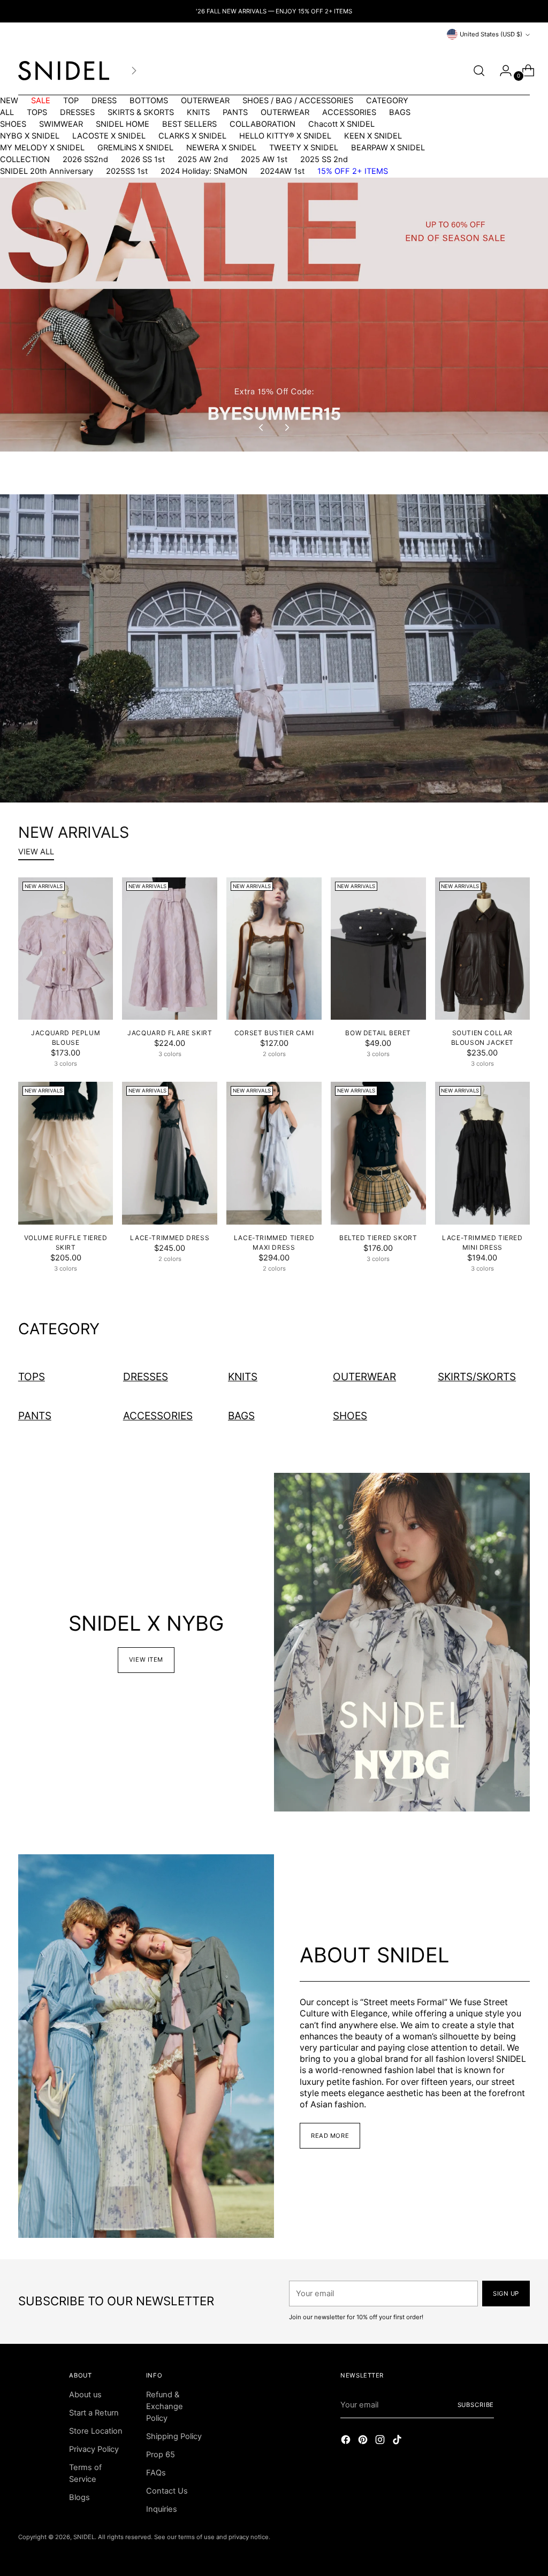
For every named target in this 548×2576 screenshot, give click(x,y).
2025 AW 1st (264, 159)
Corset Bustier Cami (274, 1033)
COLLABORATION (262, 124)
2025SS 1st (127, 171)
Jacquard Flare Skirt (170, 1033)
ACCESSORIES (349, 112)
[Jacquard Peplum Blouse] (66, 949)
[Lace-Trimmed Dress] (170, 1153)
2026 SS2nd (85, 159)
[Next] (134, 71)
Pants (35, 1416)
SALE (41, 101)
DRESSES (77, 112)
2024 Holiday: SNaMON (204, 171)
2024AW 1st (282, 171)
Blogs (79, 2497)
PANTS (235, 112)
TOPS (37, 112)
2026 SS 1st (143, 159)
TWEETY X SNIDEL (304, 148)
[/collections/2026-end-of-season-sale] (274, 315)
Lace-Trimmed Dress (170, 1238)
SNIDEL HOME (123, 124)
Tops (32, 1377)
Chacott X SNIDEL (341, 124)
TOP (71, 101)
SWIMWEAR (61, 124)
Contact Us (167, 2491)
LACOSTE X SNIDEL (109, 136)
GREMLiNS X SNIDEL (135, 148)
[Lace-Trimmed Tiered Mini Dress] (483, 1153)
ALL (7, 112)
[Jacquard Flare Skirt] (170, 949)
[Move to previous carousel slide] (262, 427)
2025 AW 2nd (203, 159)
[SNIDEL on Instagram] (381, 2441)
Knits (243, 1377)
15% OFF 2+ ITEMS (353, 171)
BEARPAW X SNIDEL (388, 148)
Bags (241, 1416)
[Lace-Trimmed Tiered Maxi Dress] (274, 1153)
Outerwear (364, 1377)
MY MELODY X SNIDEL (42, 148)
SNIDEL (84, 2537)
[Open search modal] (479, 71)
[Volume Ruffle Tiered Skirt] (66, 1153)
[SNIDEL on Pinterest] (364, 2441)
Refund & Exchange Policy (165, 2406)
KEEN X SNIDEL (373, 136)
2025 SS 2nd (324, 159)
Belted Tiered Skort (378, 1238)
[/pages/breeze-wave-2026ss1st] (274, 648)
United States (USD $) (491, 34)
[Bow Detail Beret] (378, 949)
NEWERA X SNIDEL (221, 148)
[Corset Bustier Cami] (274, 949)
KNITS (198, 112)
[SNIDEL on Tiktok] (398, 2441)
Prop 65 (161, 2455)
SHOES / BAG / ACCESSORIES (298, 101)
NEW (9, 101)
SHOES (13, 124)
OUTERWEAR (205, 101)
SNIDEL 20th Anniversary (47, 171)
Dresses (146, 1377)
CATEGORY (387, 101)
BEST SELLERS (189, 124)
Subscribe (476, 2405)
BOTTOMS (149, 101)
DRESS (104, 101)
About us (85, 2395)
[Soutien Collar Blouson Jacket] (483, 949)
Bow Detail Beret (378, 1033)
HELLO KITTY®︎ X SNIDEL (285, 136)
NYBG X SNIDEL (30, 136)
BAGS (400, 112)
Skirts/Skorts (477, 1377)
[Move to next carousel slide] (286, 427)
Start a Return (94, 2413)
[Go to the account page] (501, 71)
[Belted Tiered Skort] (378, 1153)
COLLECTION (25, 159)
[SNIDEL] (64, 71)
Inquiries (162, 2509)
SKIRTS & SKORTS (141, 112)
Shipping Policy (174, 2436)
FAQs (156, 2473)
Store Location (96, 2431)
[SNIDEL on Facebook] (347, 2441)
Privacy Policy (94, 2449)
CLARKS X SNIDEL (192, 136)
